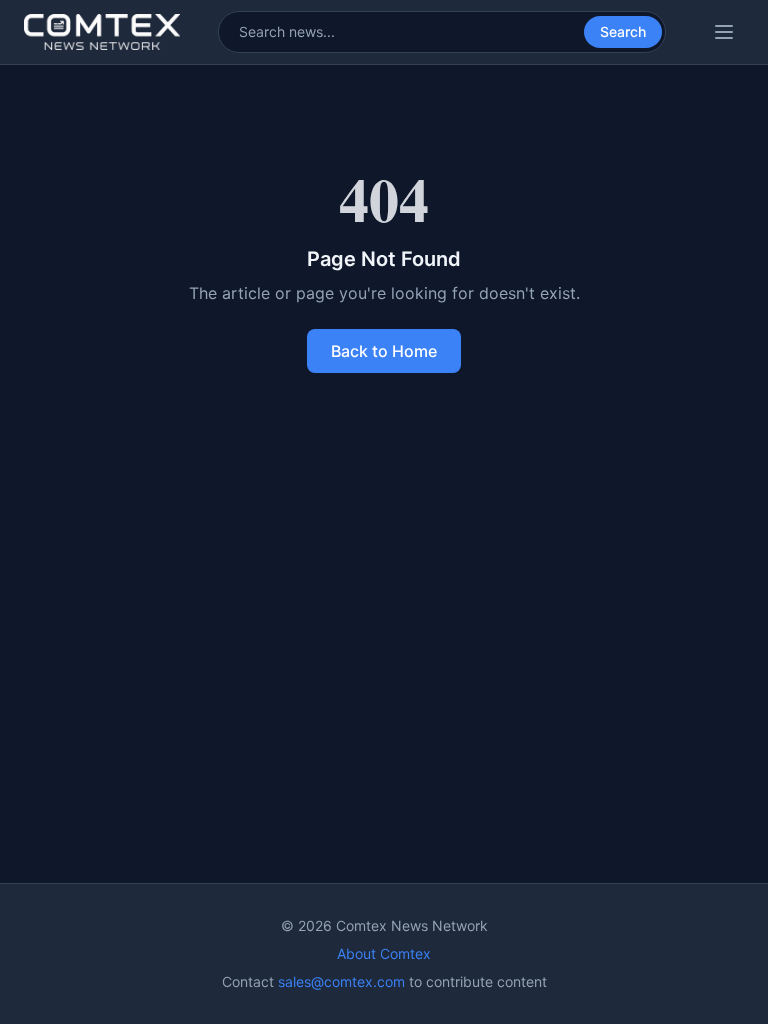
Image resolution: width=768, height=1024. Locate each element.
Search (623, 31)
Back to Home (384, 351)
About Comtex (384, 953)
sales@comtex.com (341, 981)
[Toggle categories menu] (724, 32)
